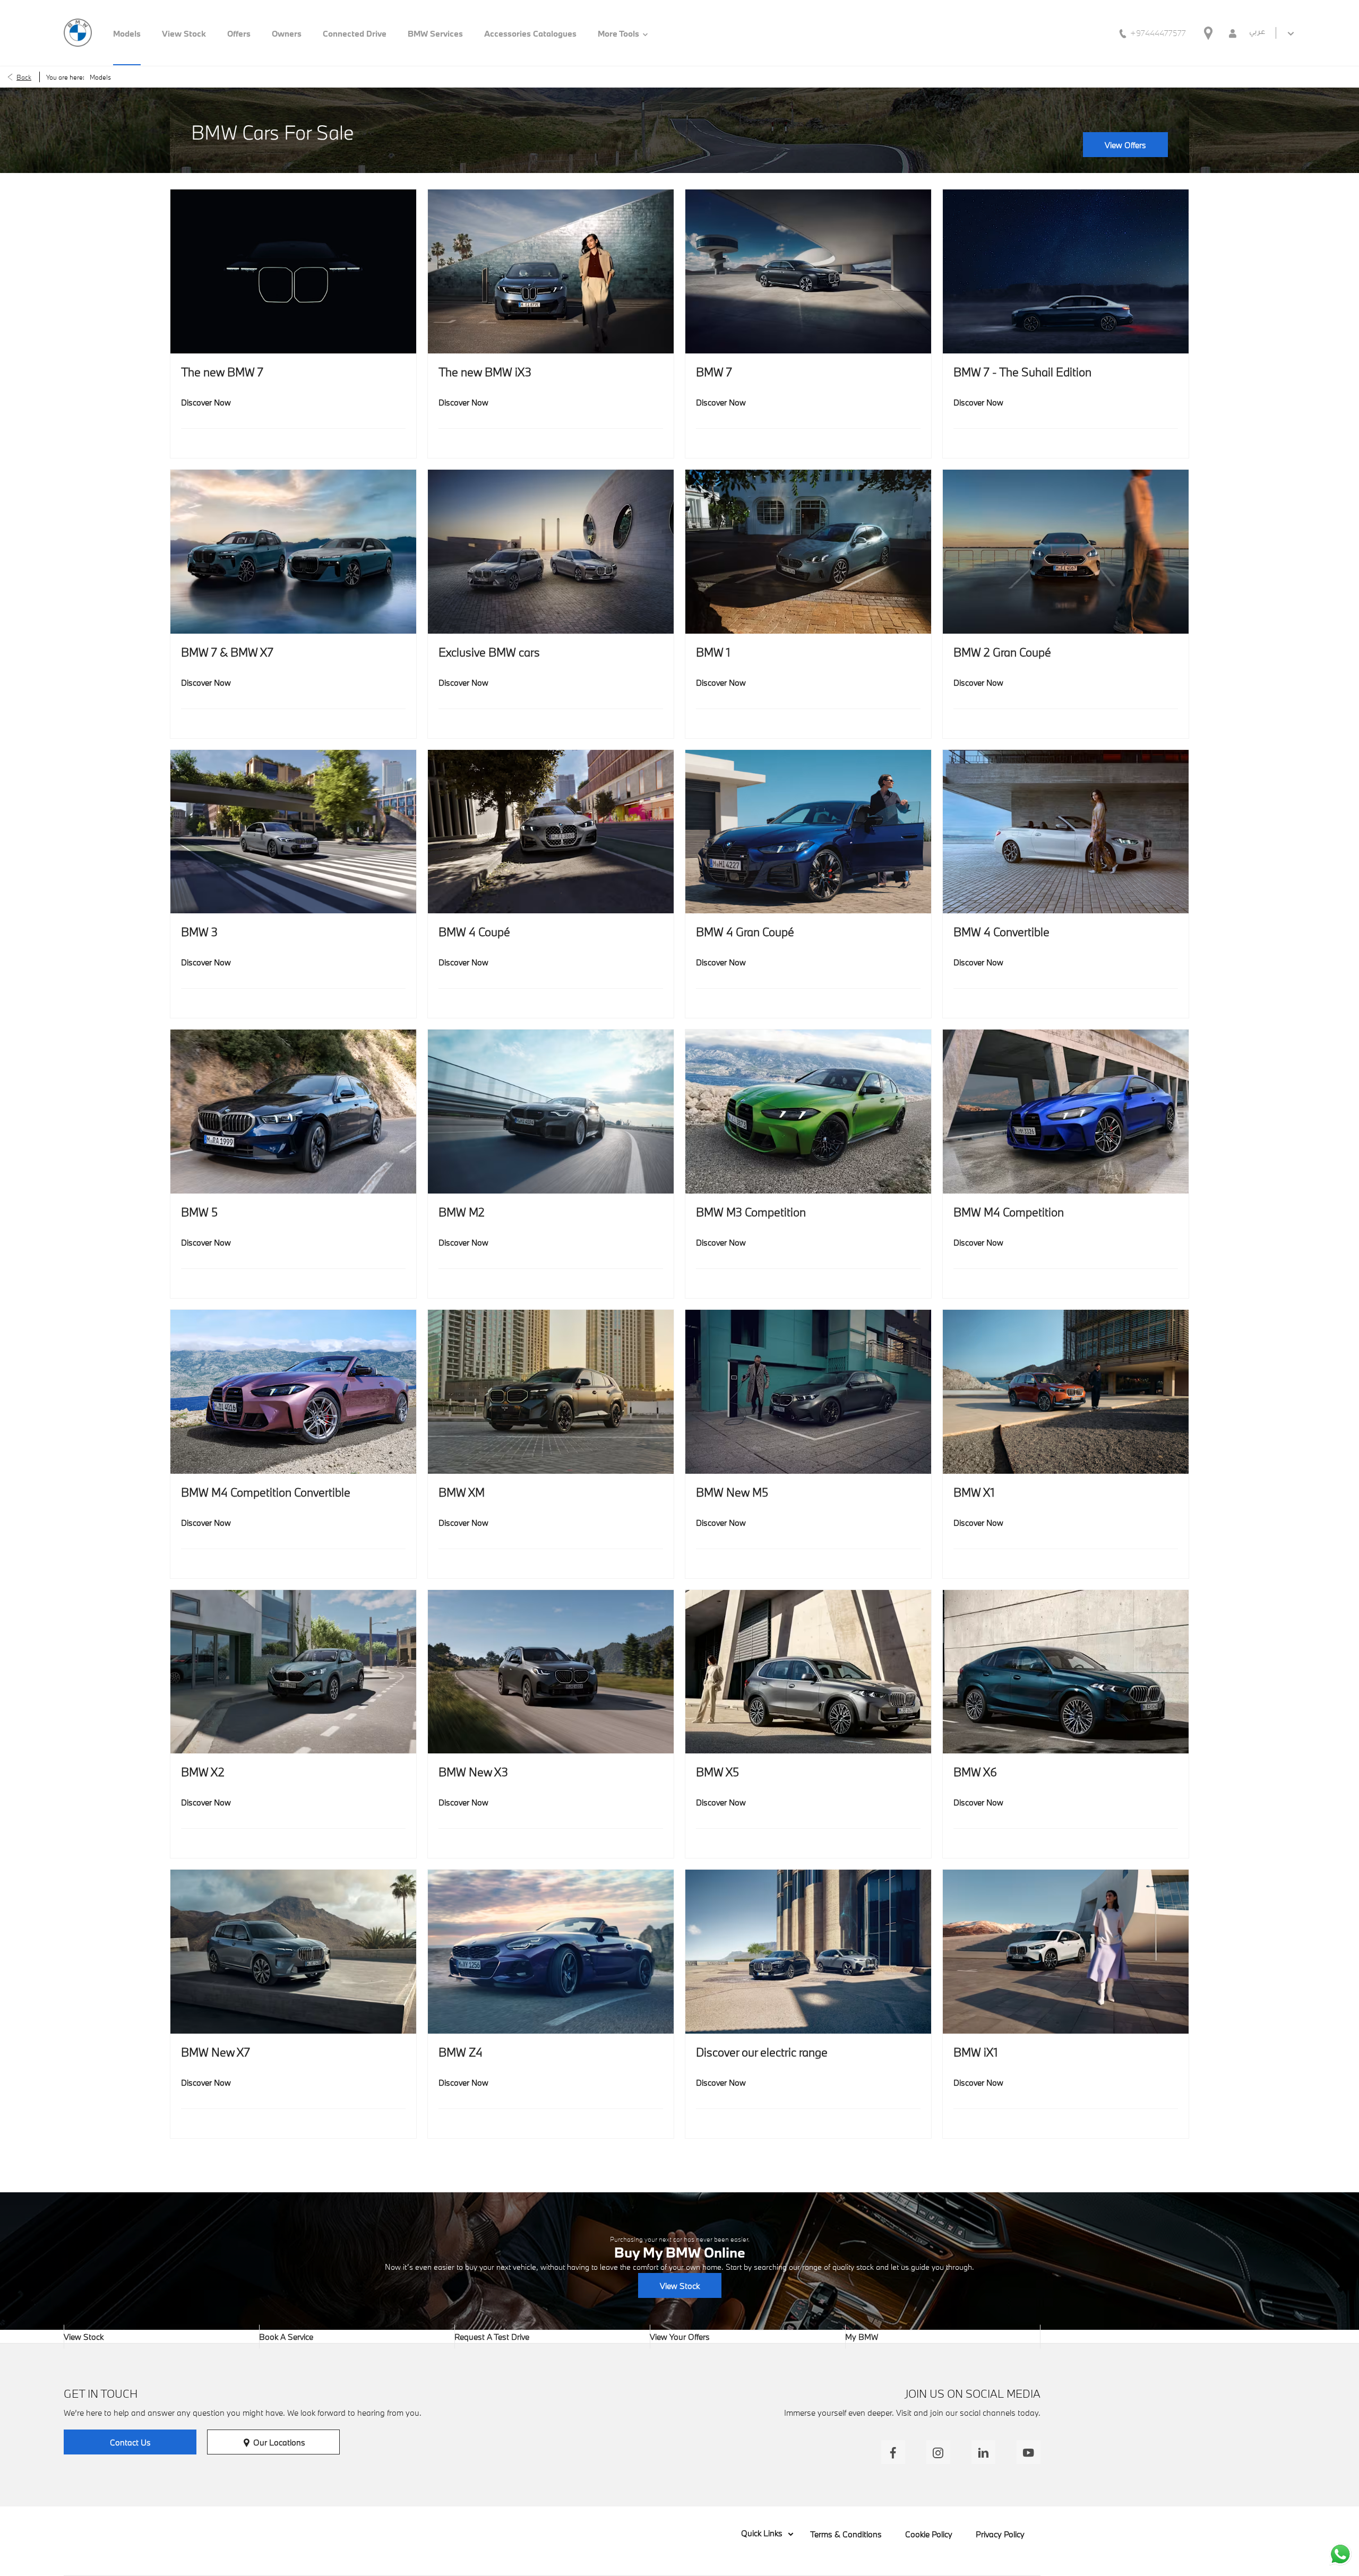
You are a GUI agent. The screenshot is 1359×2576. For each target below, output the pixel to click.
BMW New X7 (216, 2052)
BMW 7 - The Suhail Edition (1022, 372)
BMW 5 (199, 1212)
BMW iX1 (976, 2052)
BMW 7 (714, 372)
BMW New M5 (732, 1492)
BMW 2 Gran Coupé (1002, 652)
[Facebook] (893, 2452)
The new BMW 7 (222, 372)
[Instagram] (938, 2452)
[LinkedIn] (983, 2452)
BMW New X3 (473, 1772)
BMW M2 (462, 1212)
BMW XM (462, 1492)
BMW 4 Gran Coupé (745, 932)
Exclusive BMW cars (489, 652)
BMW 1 (713, 652)
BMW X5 (717, 1772)
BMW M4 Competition (1009, 1212)
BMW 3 (199, 932)
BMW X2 (203, 1772)
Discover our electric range (762, 2052)
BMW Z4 (461, 2052)
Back (24, 77)
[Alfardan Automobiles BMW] (78, 33)
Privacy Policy (1000, 2534)
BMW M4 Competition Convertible (266, 1492)
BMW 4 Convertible (1001, 932)
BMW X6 (975, 1772)
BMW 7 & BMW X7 (227, 652)
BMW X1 (974, 1492)
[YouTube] (1029, 2452)
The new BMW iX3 (485, 372)
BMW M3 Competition (751, 1212)
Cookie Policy (929, 2534)
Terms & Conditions (846, 2534)
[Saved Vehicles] (1233, 33)
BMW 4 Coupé (474, 932)
